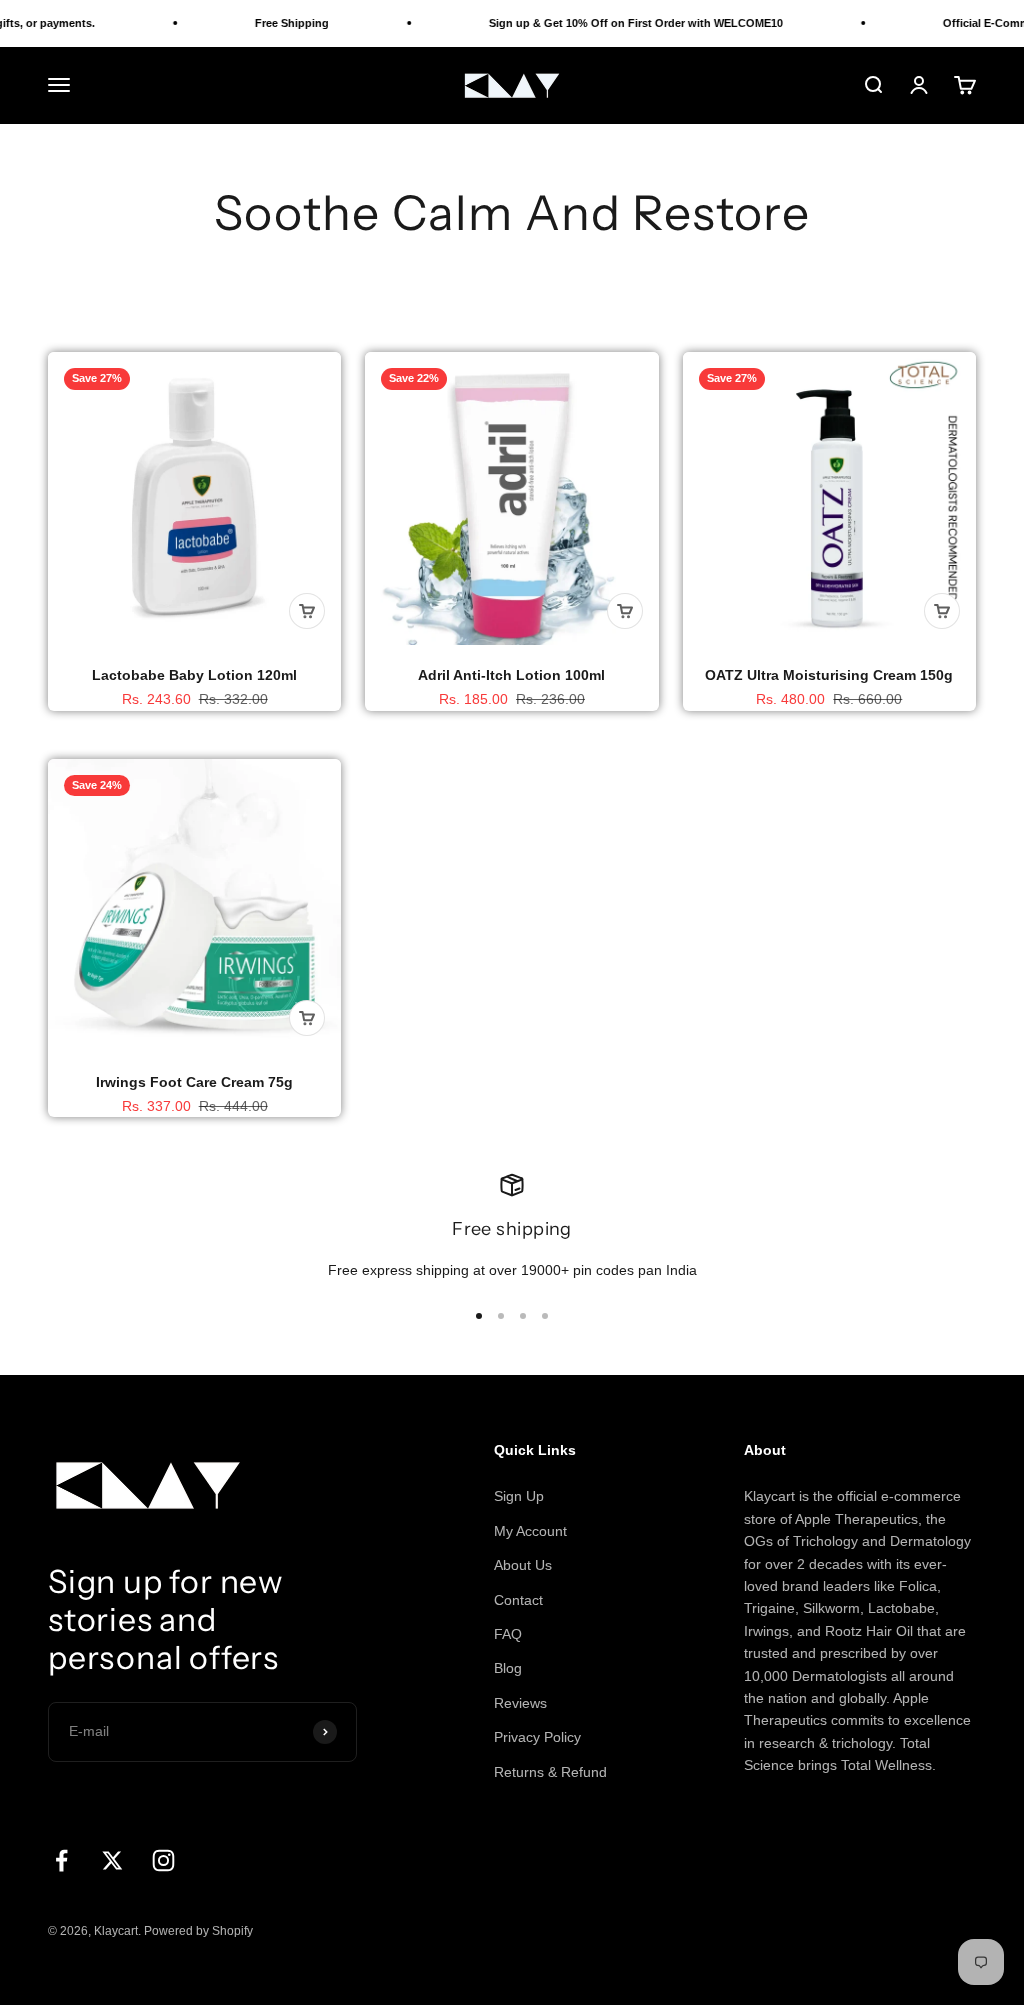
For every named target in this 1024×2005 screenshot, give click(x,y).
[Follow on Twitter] (112, 1860)
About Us (523, 1565)
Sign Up (519, 1496)
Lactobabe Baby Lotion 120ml (194, 675)
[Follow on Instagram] (163, 1860)
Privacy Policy (537, 1737)
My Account (530, 1531)
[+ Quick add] (307, 611)
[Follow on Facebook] (61, 1860)
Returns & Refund (550, 1772)
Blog (508, 1668)
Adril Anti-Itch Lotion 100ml (511, 675)
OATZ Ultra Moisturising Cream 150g (829, 675)
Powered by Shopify (198, 1931)
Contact (518, 1600)
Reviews (520, 1703)
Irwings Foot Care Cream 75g (194, 1082)
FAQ (508, 1634)
